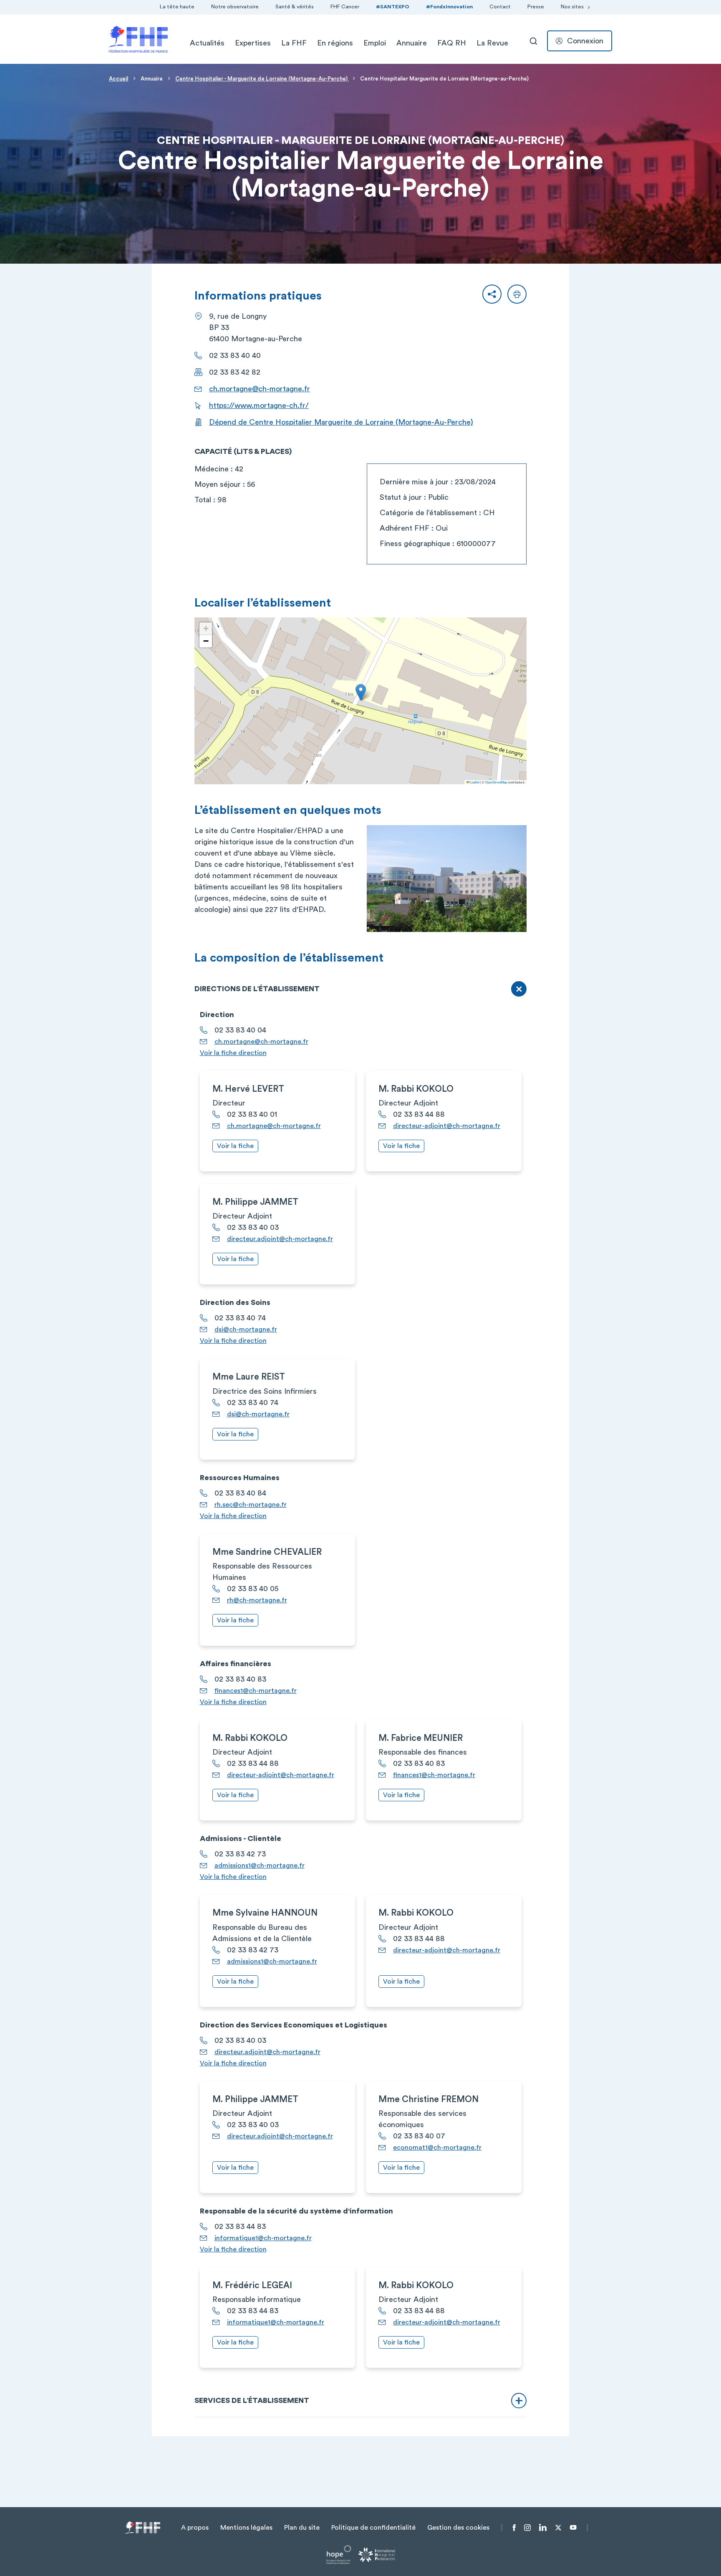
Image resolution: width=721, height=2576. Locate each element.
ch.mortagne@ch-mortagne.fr (260, 389)
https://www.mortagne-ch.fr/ (259, 405)
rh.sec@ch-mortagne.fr (251, 1505)
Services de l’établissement (252, 2400)
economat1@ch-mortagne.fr (437, 2148)
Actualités (207, 43)
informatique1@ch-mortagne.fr (263, 2238)
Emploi (375, 43)
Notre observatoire (235, 7)
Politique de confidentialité (373, 2528)
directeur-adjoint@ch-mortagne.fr (447, 1126)
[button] (492, 294)
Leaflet (474, 782)
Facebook (514, 2528)
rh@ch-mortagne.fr (257, 1600)
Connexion (585, 41)
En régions (335, 43)
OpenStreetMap (496, 782)
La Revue (492, 43)
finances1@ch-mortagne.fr (256, 1691)
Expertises (253, 43)
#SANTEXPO (393, 7)
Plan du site (302, 2528)
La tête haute (177, 7)
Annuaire (412, 43)
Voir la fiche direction (233, 1053)
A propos (195, 2528)
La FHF (294, 43)
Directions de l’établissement (257, 989)
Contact (500, 7)
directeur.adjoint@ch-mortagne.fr (280, 1239)
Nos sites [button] (572, 7)
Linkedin (543, 2528)
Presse (536, 7)
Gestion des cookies (458, 2528)
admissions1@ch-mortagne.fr (260, 1866)
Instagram (527, 2528)
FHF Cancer (345, 7)
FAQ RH (452, 43)
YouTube (573, 2528)
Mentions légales (246, 2528)
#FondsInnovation (449, 7)
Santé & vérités (295, 7)
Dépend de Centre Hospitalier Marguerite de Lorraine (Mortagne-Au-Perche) (341, 422)
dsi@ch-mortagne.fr (246, 1330)
